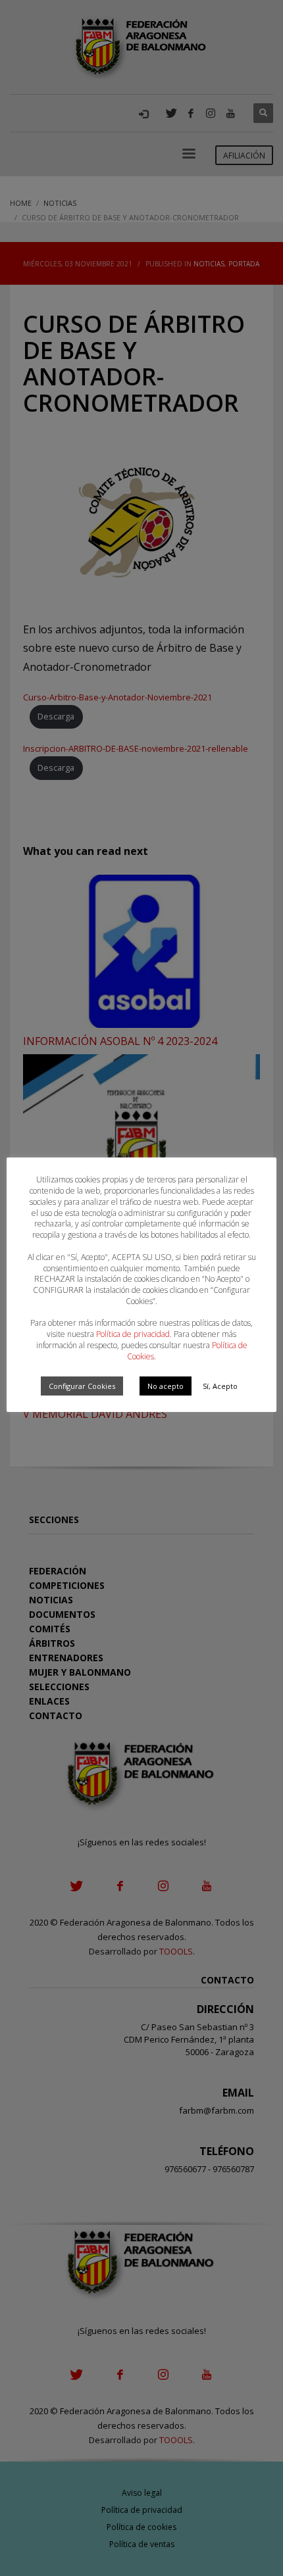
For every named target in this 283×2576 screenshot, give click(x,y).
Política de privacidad (133, 1334)
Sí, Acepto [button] (220, 1386)
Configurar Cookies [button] (82, 1386)
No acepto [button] (166, 1386)
